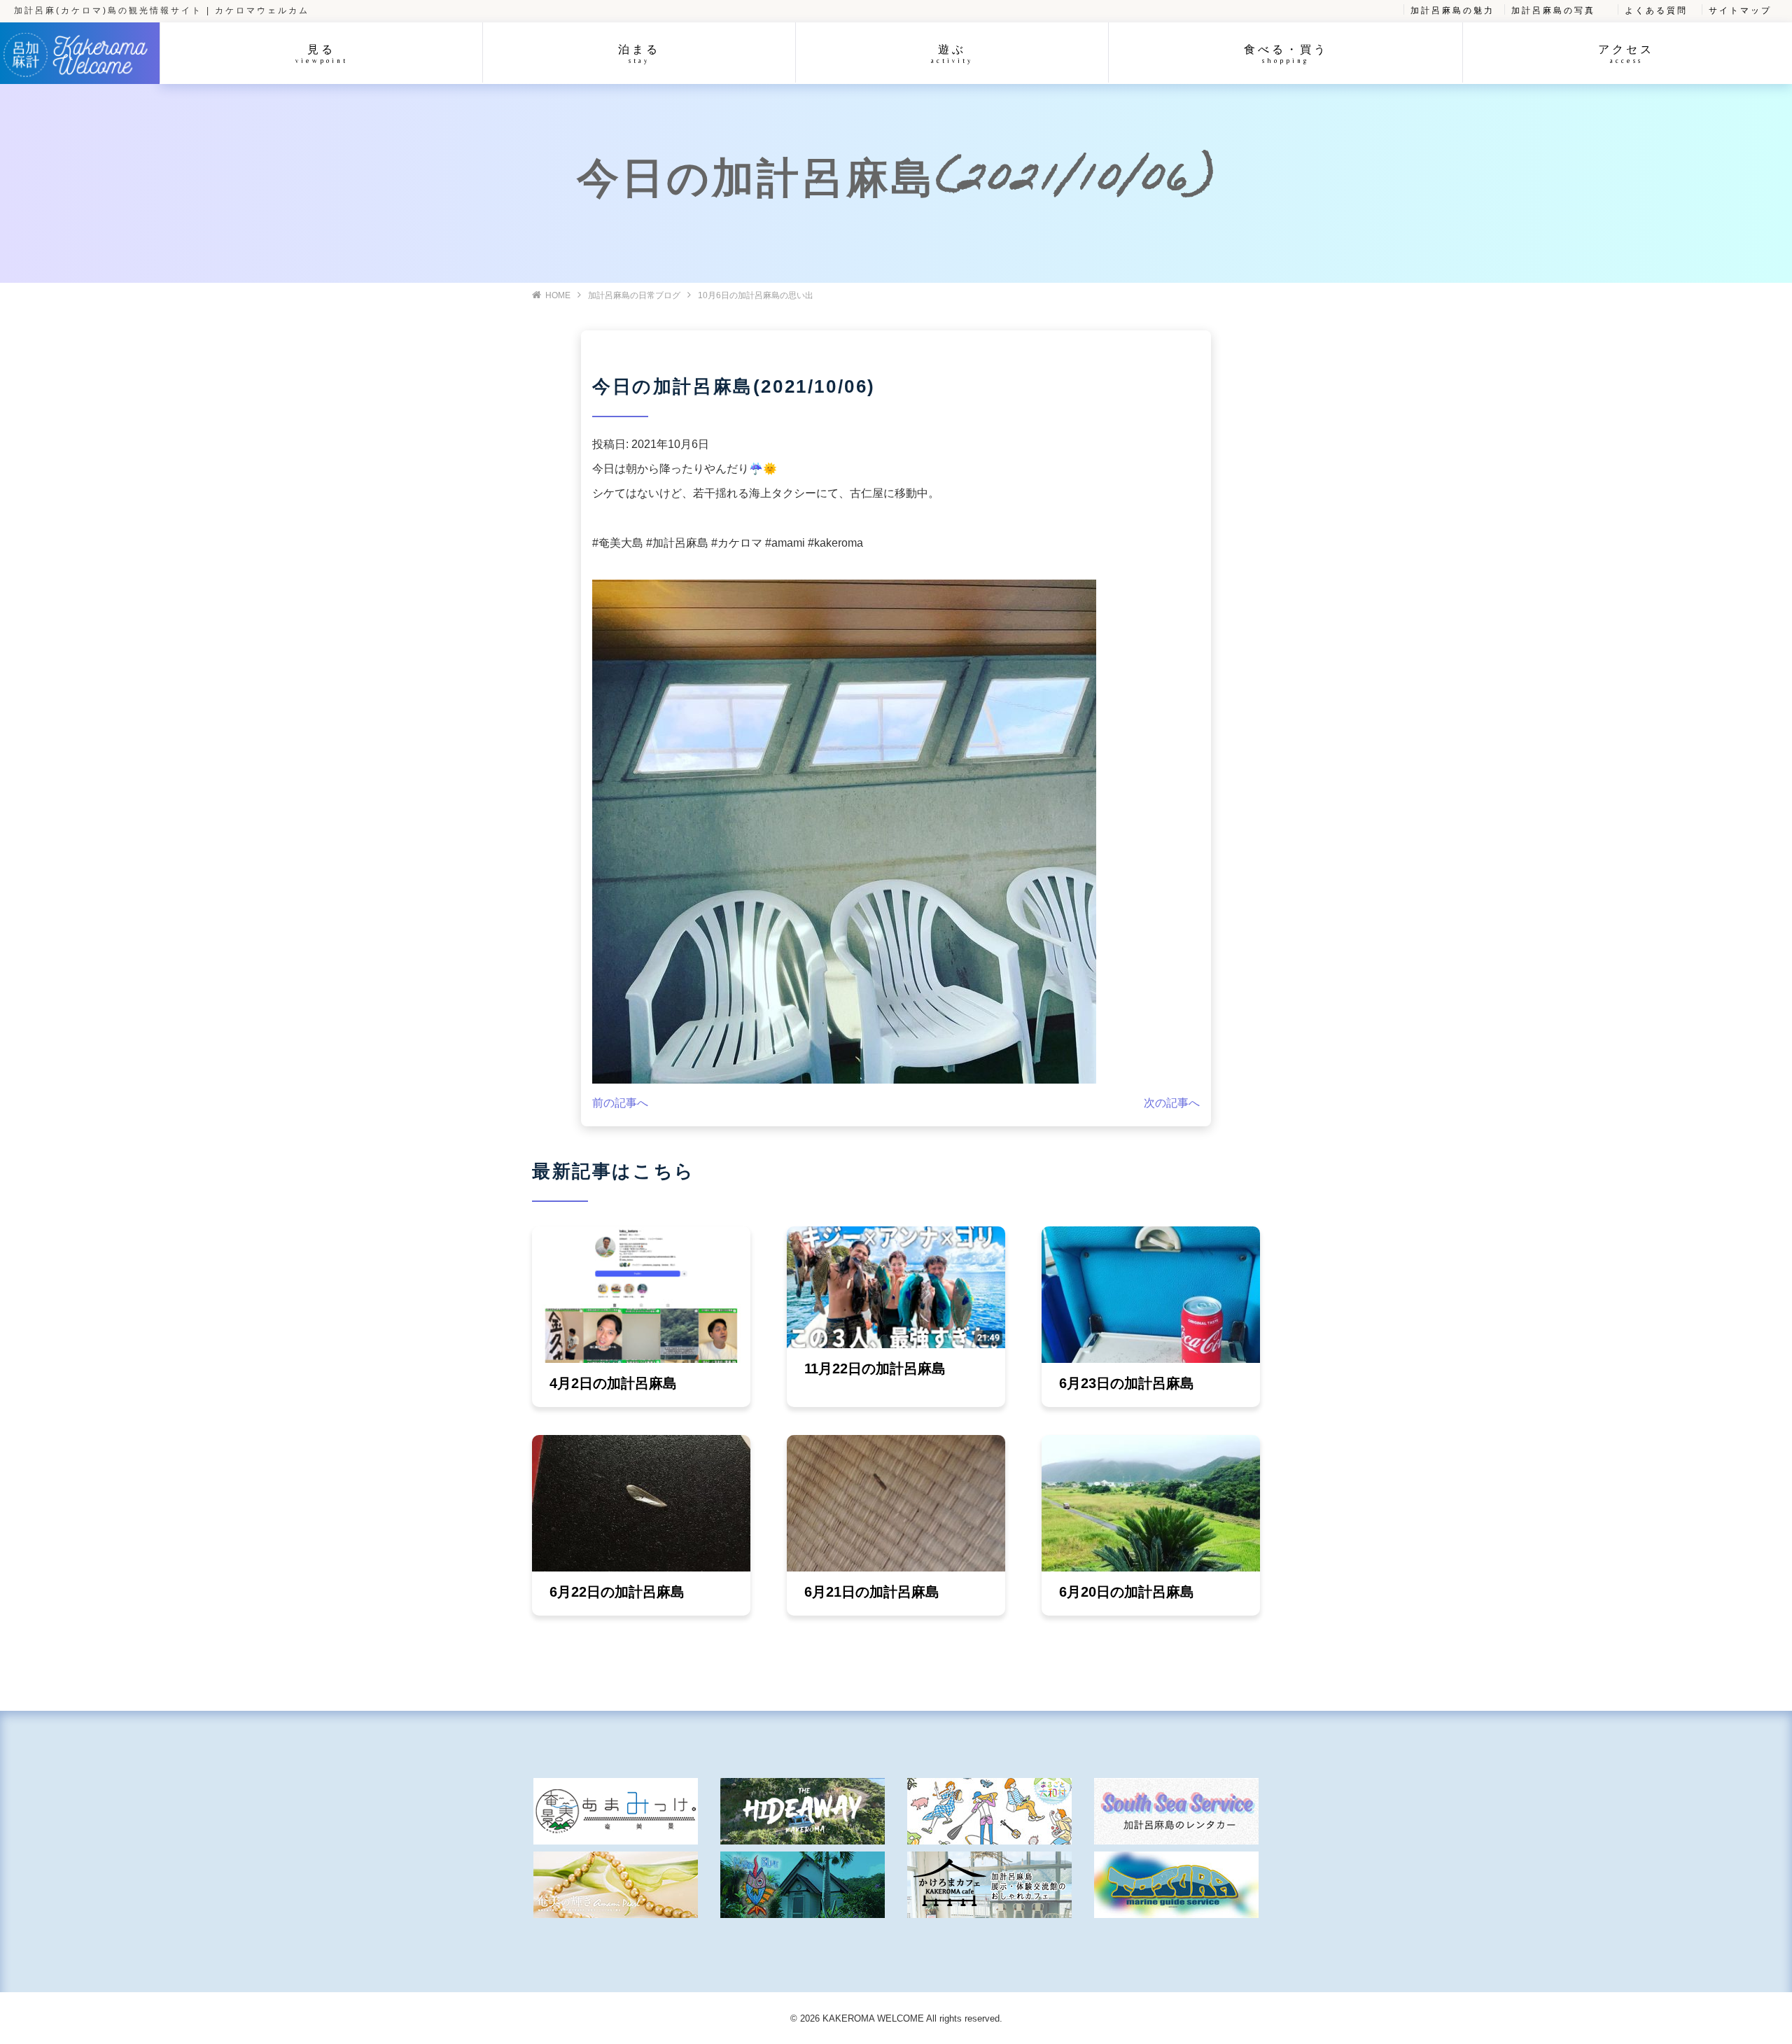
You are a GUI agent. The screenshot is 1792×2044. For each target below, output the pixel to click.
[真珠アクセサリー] (616, 1885)
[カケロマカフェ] (989, 1885)
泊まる (639, 54)
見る (322, 54)
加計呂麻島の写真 (1553, 10)
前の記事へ (620, 1103)
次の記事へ (1172, 1103)
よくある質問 (1656, 10)
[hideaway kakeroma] (803, 1811)
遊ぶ (952, 54)
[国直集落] (989, 1811)
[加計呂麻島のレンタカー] (1176, 1811)
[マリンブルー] (803, 1885)
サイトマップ (1740, 10)
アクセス (1626, 54)
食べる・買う (1286, 54)
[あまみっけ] (616, 1811)
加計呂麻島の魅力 (1452, 10)
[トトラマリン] (1176, 1885)
